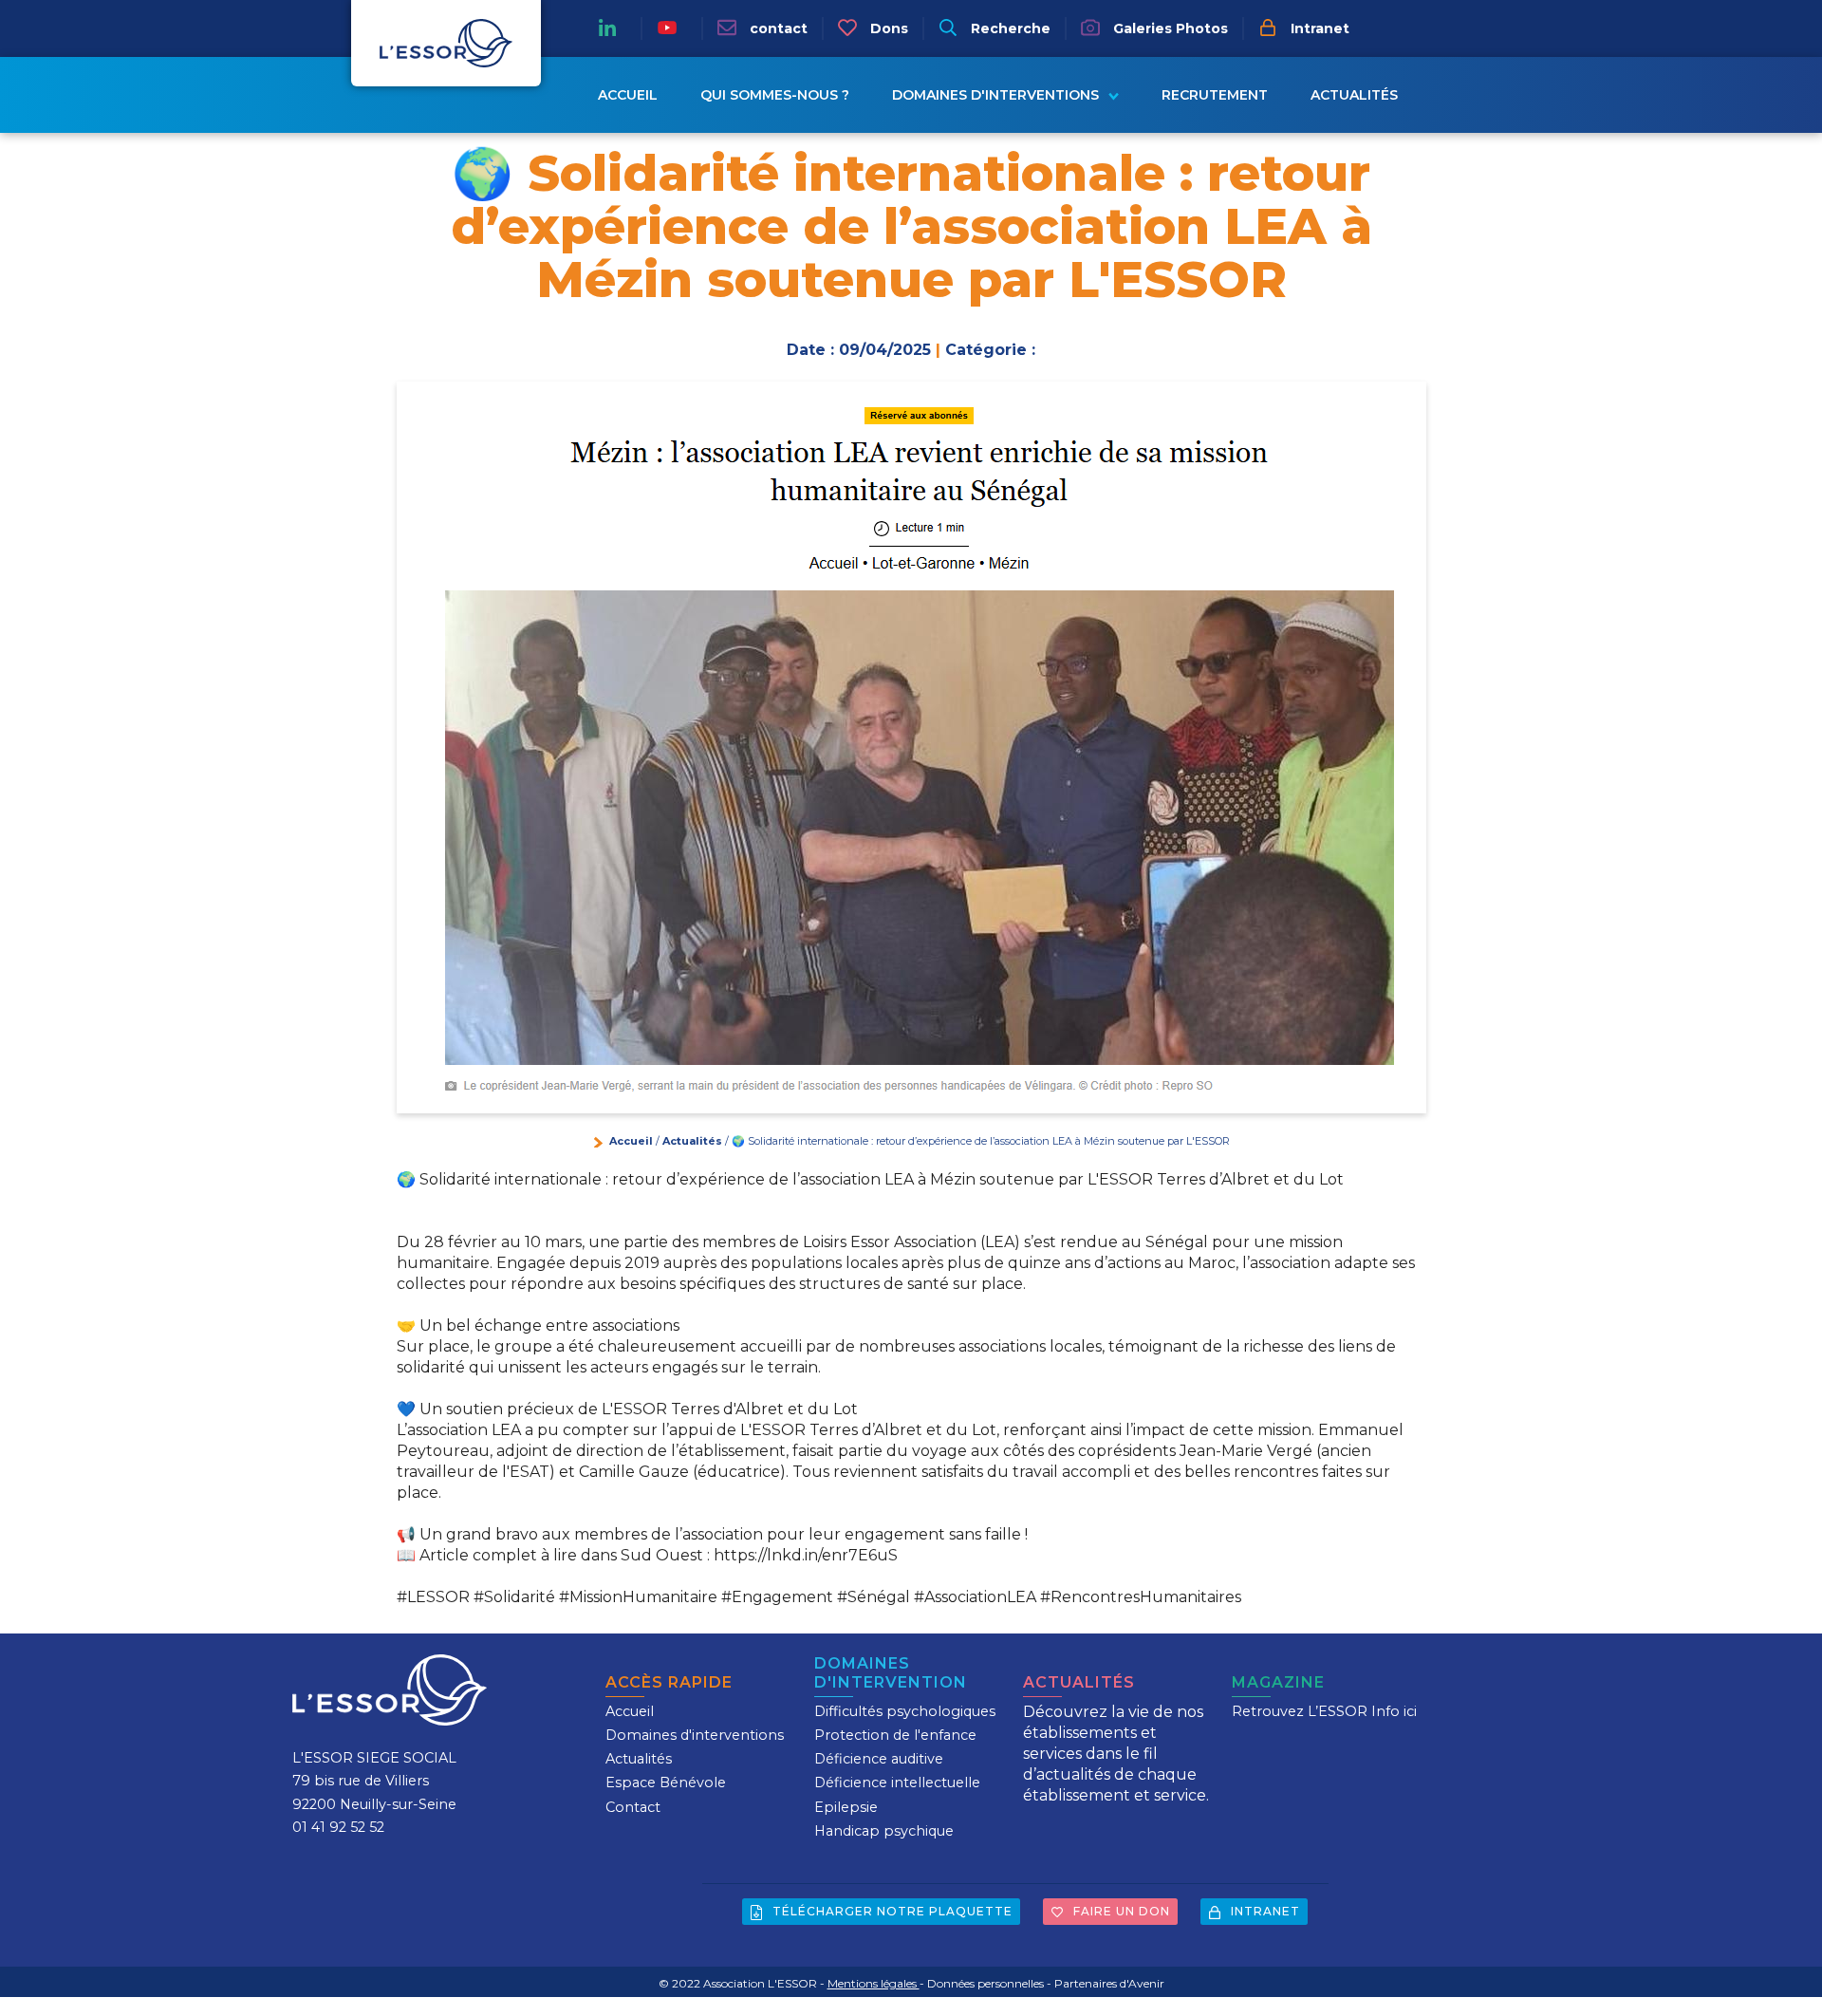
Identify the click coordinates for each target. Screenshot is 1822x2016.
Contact (633, 1807)
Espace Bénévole (666, 1783)
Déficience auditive (879, 1759)
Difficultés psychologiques (905, 1711)
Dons (887, 28)
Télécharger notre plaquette (891, 1911)
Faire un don (1120, 1911)
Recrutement (1215, 95)
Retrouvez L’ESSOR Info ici (1324, 1711)
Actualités (1354, 95)
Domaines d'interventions (995, 95)
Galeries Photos (1169, 28)
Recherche (1009, 28)
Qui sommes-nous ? (775, 95)
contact (777, 28)
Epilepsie (846, 1807)
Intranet (1318, 28)
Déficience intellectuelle (897, 1783)
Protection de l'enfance (895, 1735)
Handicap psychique (884, 1831)
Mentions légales (874, 1983)
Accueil (628, 95)
